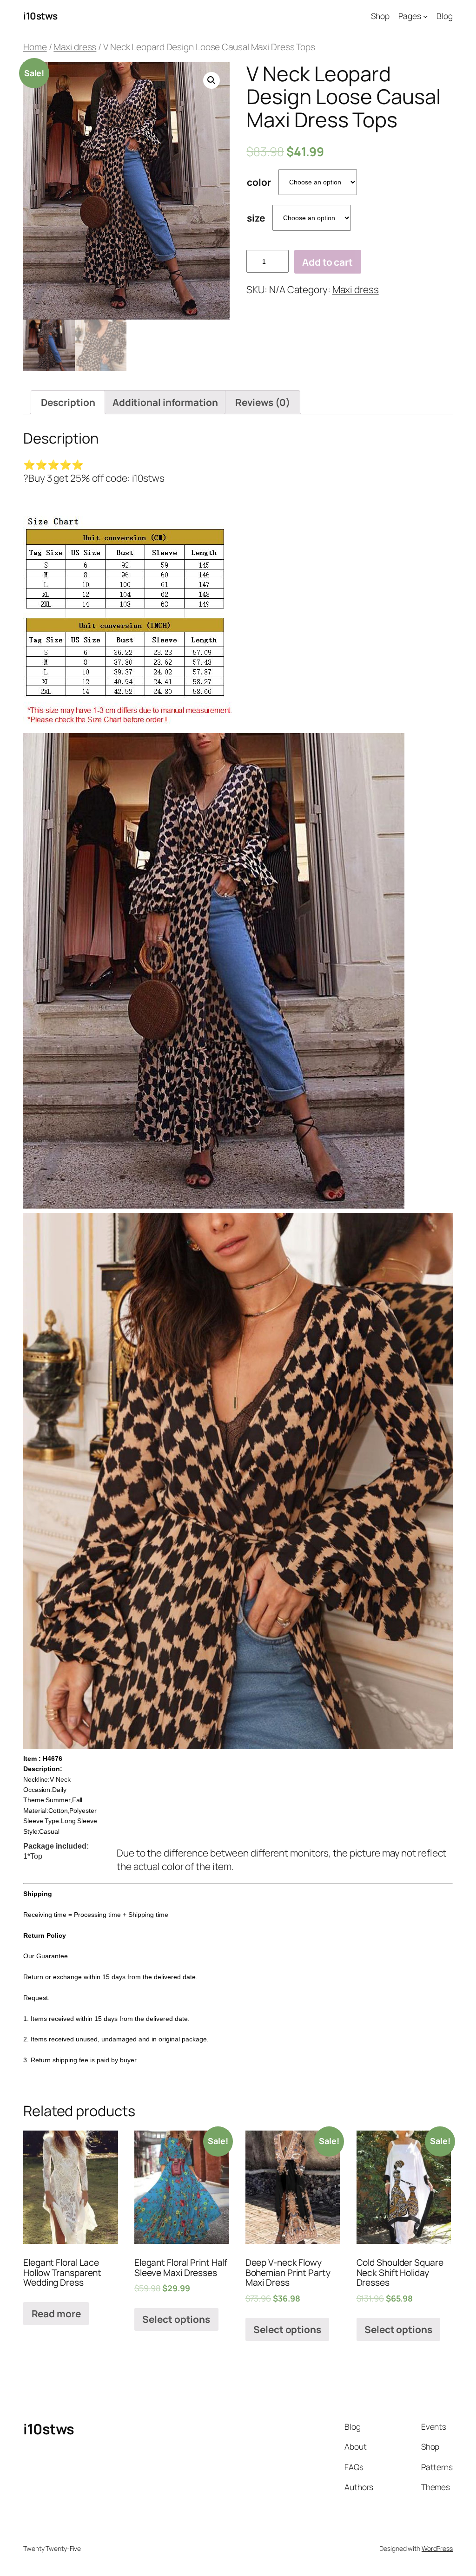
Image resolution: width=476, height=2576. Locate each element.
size (256, 218)
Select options (176, 2319)
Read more (56, 2314)
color (259, 182)
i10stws (40, 16)
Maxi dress (75, 47)
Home (35, 47)
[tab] (68, 402)
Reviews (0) (263, 402)
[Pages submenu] (425, 16)
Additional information (165, 402)
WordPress (437, 2548)
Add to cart (327, 262)
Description (68, 402)
